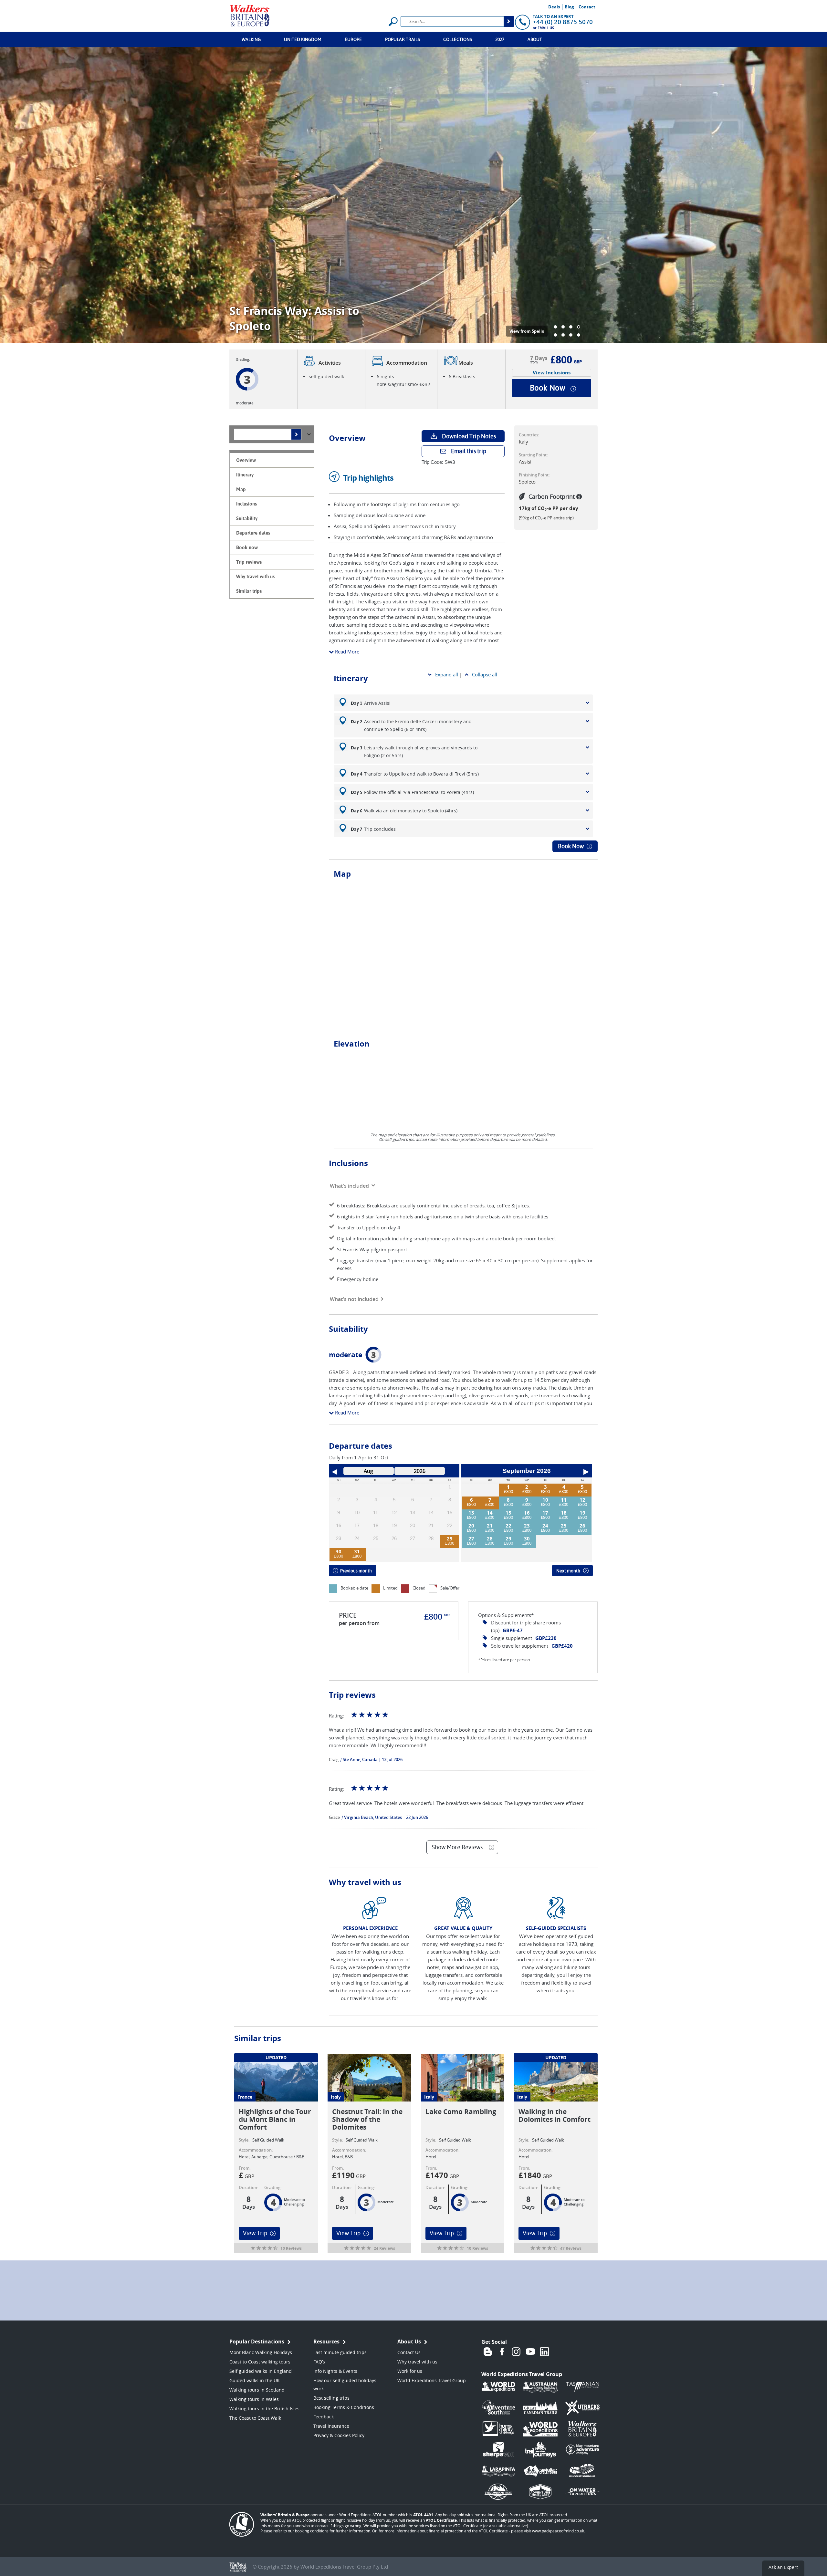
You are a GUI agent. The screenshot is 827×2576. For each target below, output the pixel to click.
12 (582, 1500)
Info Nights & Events (335, 2371)
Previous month (356, 1571)
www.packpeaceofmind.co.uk (558, 2531)
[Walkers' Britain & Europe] (250, 15)
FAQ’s (319, 2362)
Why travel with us (417, 2362)
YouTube (530, 2352)
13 (471, 1513)
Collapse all (485, 674)
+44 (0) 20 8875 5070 (563, 22)
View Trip (255, 2233)
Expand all (447, 674)
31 (357, 1551)
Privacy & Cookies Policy (339, 2435)
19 (582, 1513)
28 (490, 1538)
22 (508, 1526)
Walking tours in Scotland (257, 2390)
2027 (500, 39)
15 (508, 1513)
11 (564, 1500)
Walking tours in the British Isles (264, 2409)
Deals (554, 7)
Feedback (324, 2417)
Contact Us (409, 2352)
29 (450, 1538)
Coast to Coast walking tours (260, 2362)
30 (339, 1551)
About (535, 39)
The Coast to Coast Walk (255, 2418)
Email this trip (469, 451)
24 (545, 1526)
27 (471, 1538)
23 (527, 1526)
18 (564, 1513)
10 (545, 1500)
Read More (346, 652)
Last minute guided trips (340, 2352)
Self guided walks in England (261, 2371)
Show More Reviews (457, 1847)
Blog (569, 7)
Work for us (410, 2371)
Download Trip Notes (469, 436)
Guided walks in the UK (255, 2380)
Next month (568, 1571)
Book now (548, 388)
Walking (251, 39)
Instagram (516, 2352)
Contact (587, 7)
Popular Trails (403, 39)
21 (490, 1526)
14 (490, 1513)
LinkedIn (545, 2352)
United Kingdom (303, 39)
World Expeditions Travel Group (432, 2380)
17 (545, 1513)
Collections (458, 39)
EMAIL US (546, 28)
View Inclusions (552, 373)
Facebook (502, 2352)
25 (564, 1526)
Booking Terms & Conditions (344, 2407)
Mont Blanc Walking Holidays (261, 2352)
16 (527, 1513)
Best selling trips (331, 2398)
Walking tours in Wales (254, 2399)
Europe (353, 39)
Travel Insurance (331, 2426)
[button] (555, 327)
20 (471, 1526)
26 (582, 1526)
